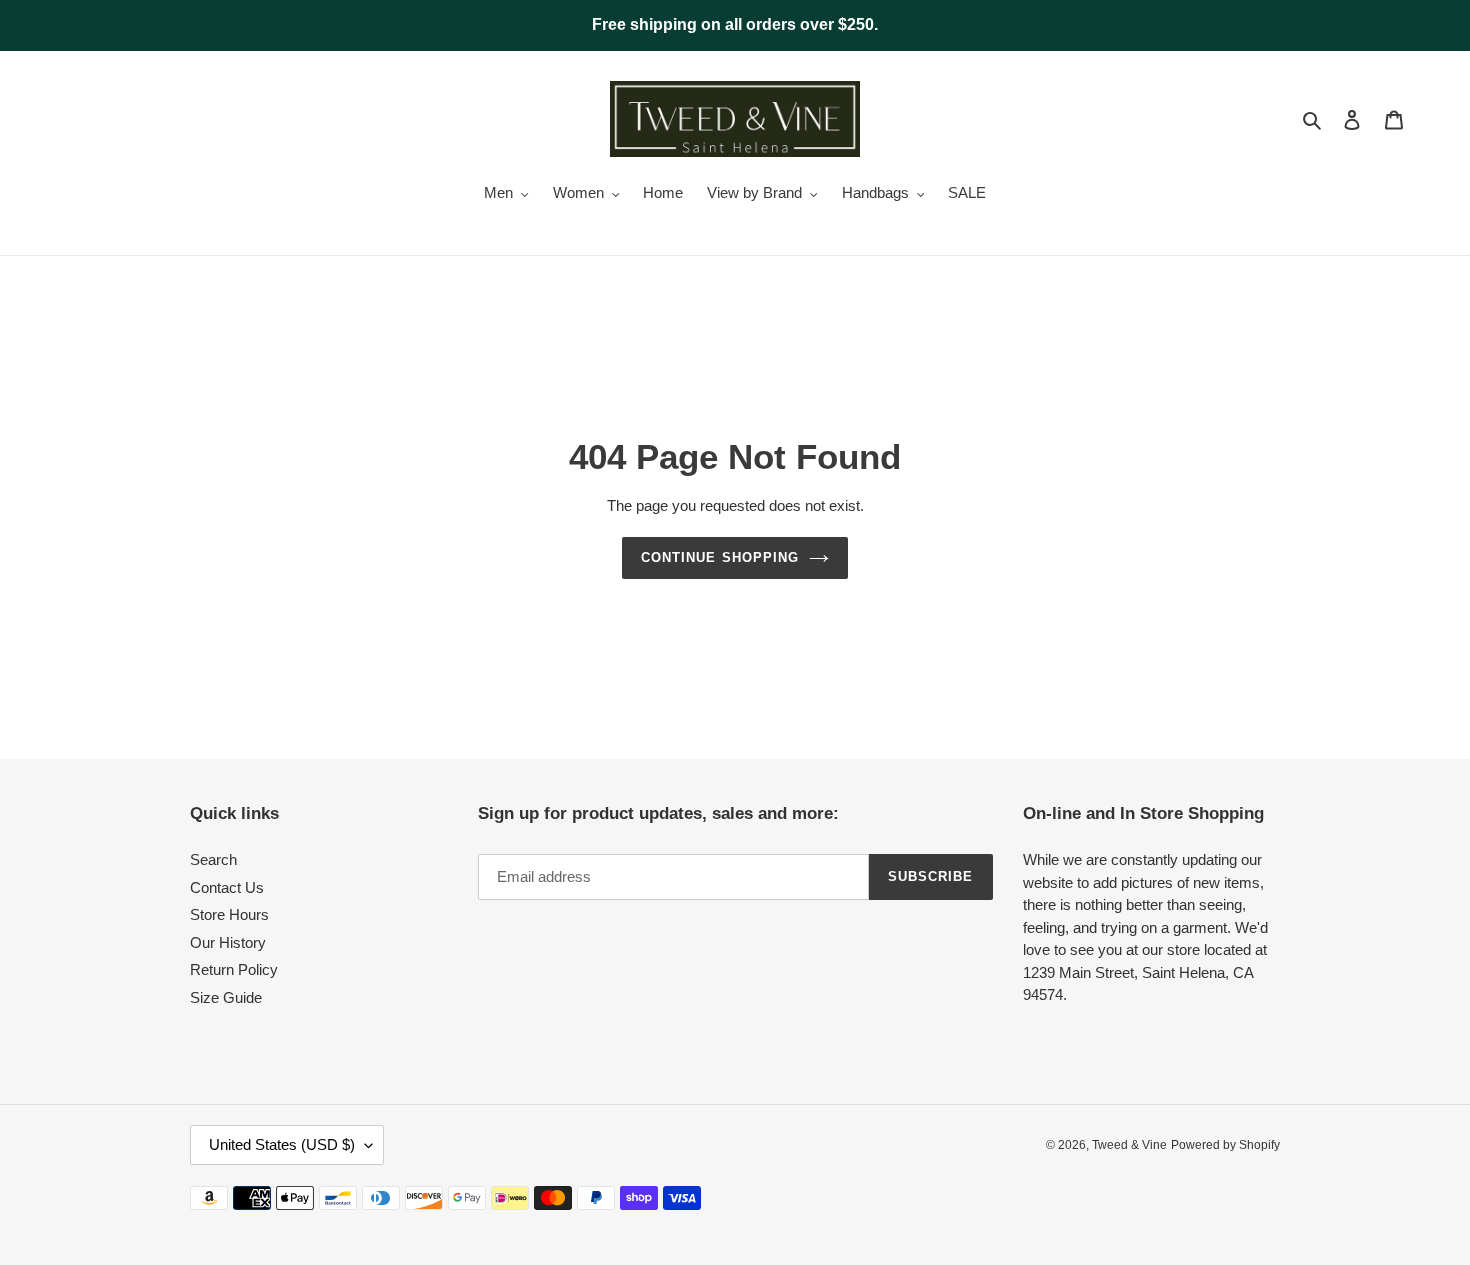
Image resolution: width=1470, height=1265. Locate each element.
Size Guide (226, 997)
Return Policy (234, 969)
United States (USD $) (282, 1144)
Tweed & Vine (1129, 1145)
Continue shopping (720, 557)
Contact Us (227, 887)
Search (213, 859)
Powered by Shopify (1225, 1145)
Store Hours (229, 914)
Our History (228, 942)
